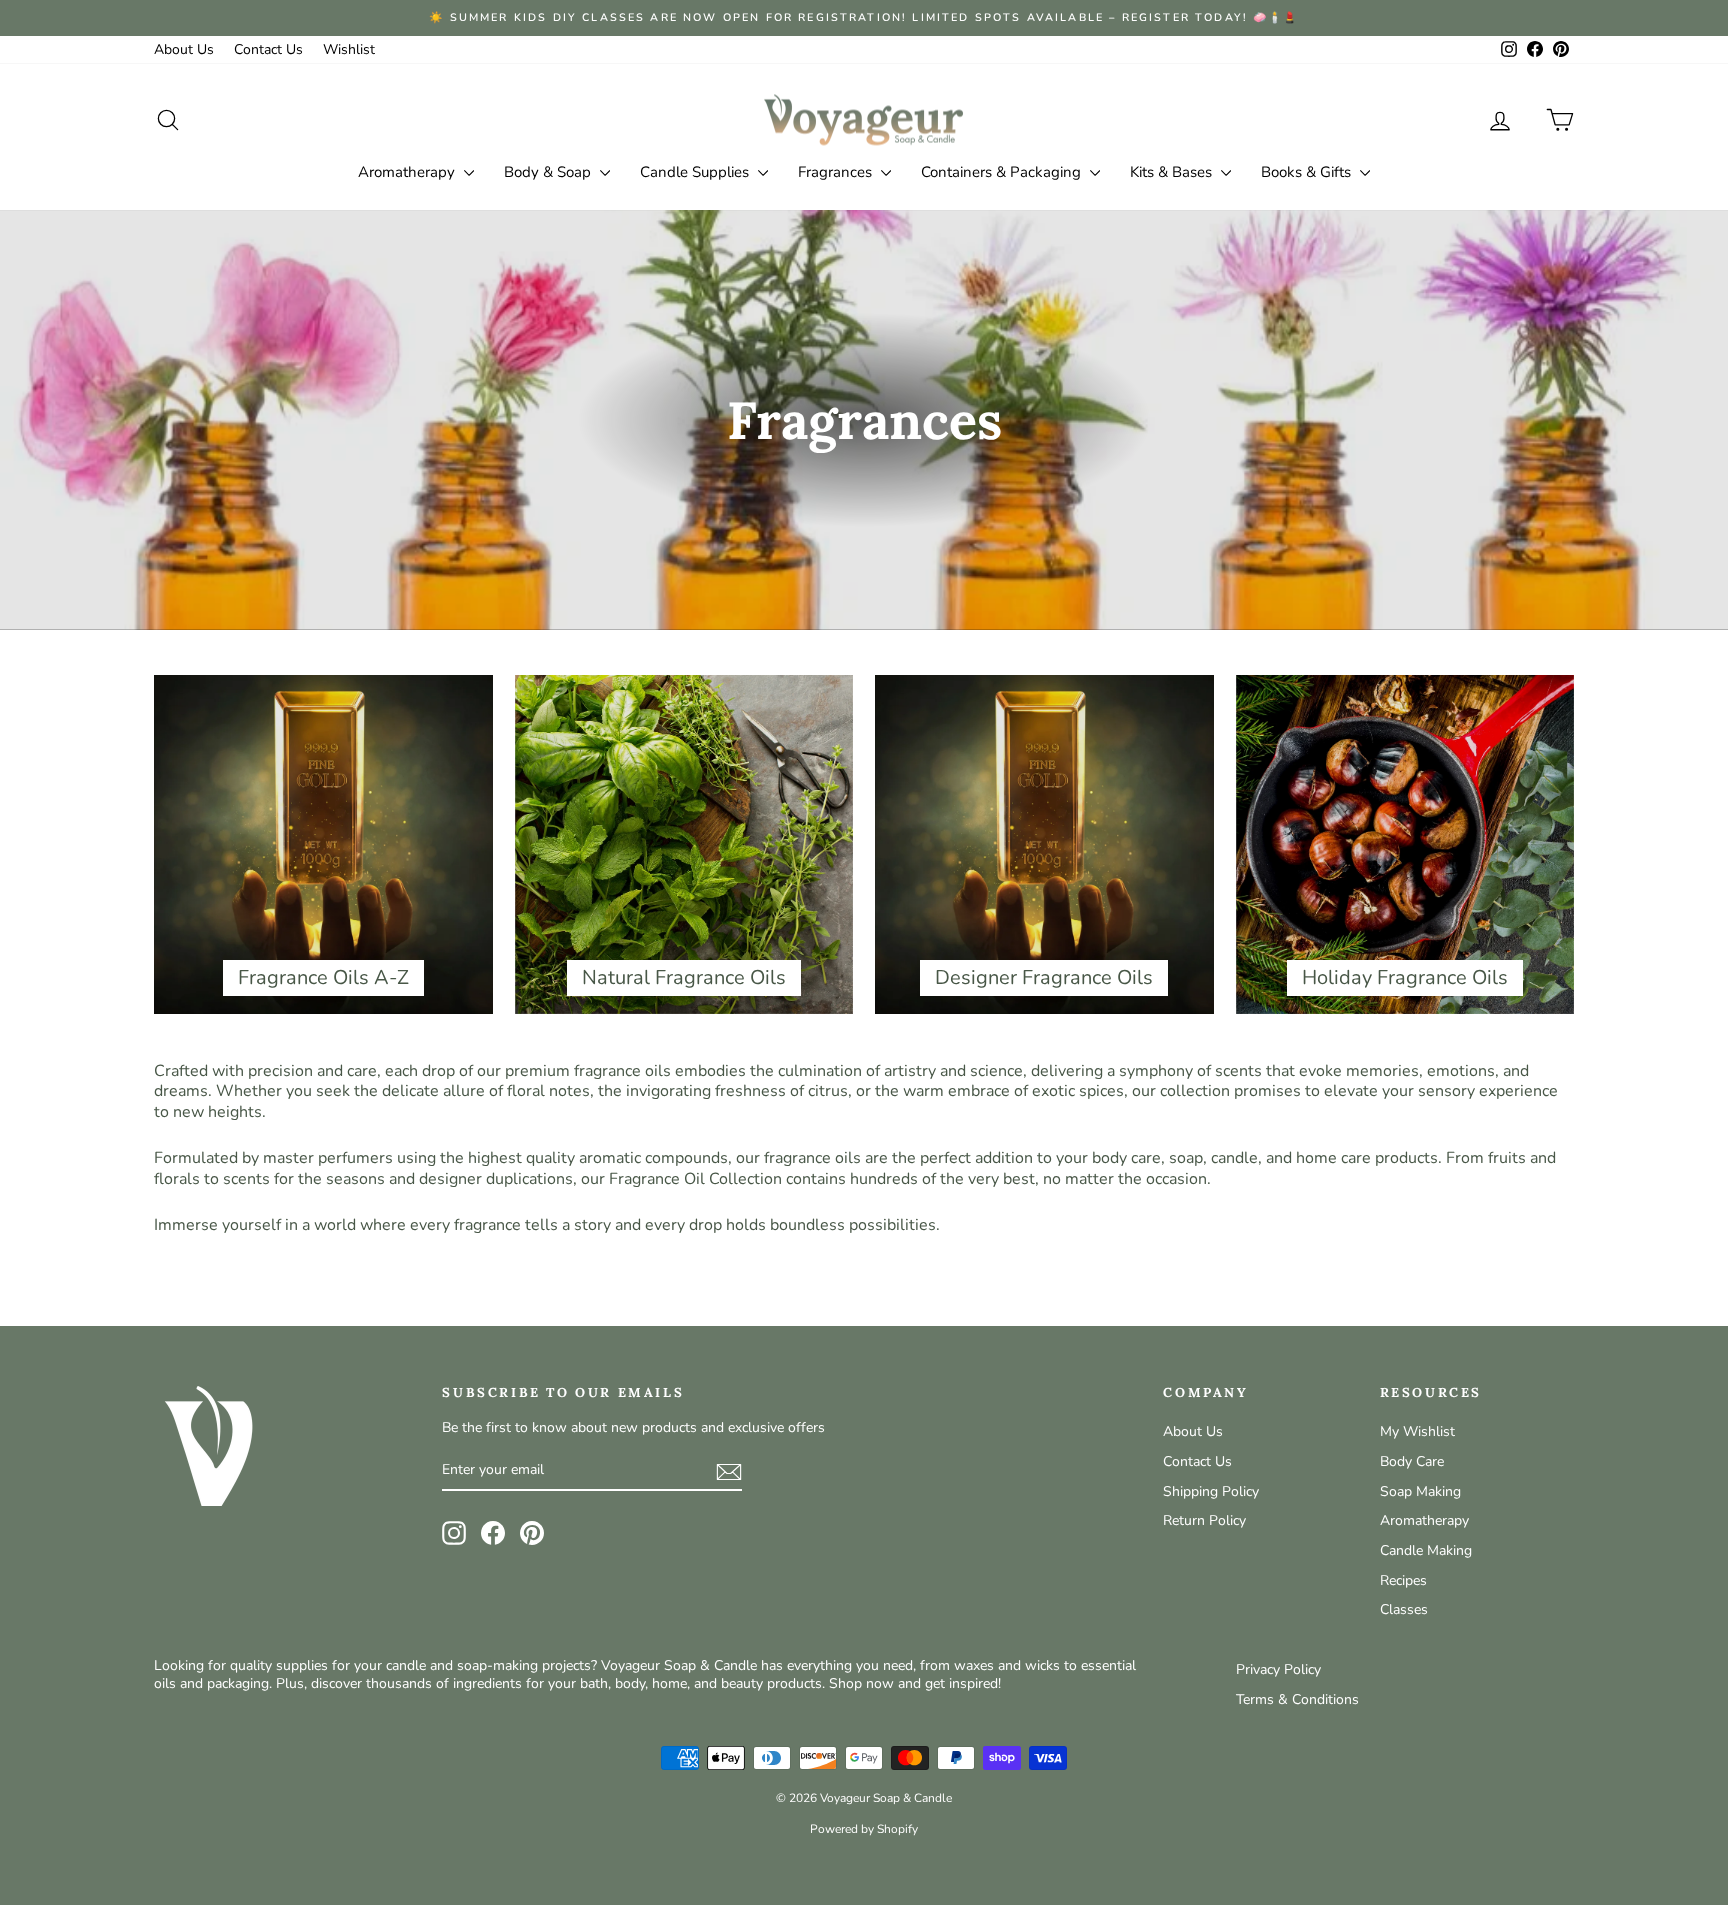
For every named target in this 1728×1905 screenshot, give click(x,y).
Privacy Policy (1278, 1669)
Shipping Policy (1211, 1491)
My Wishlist (1417, 1431)
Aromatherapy (408, 172)
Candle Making (1426, 1550)
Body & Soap (549, 172)
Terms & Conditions (1297, 1699)
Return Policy (1204, 1520)
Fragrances (837, 172)
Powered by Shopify (864, 1829)
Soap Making (1420, 1491)
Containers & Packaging (1003, 172)
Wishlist (349, 49)
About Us (184, 49)
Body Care (1412, 1461)
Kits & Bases (1173, 172)
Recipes (1403, 1580)
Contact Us (268, 49)
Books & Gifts (1308, 172)
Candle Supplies (696, 172)
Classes (1404, 1609)
